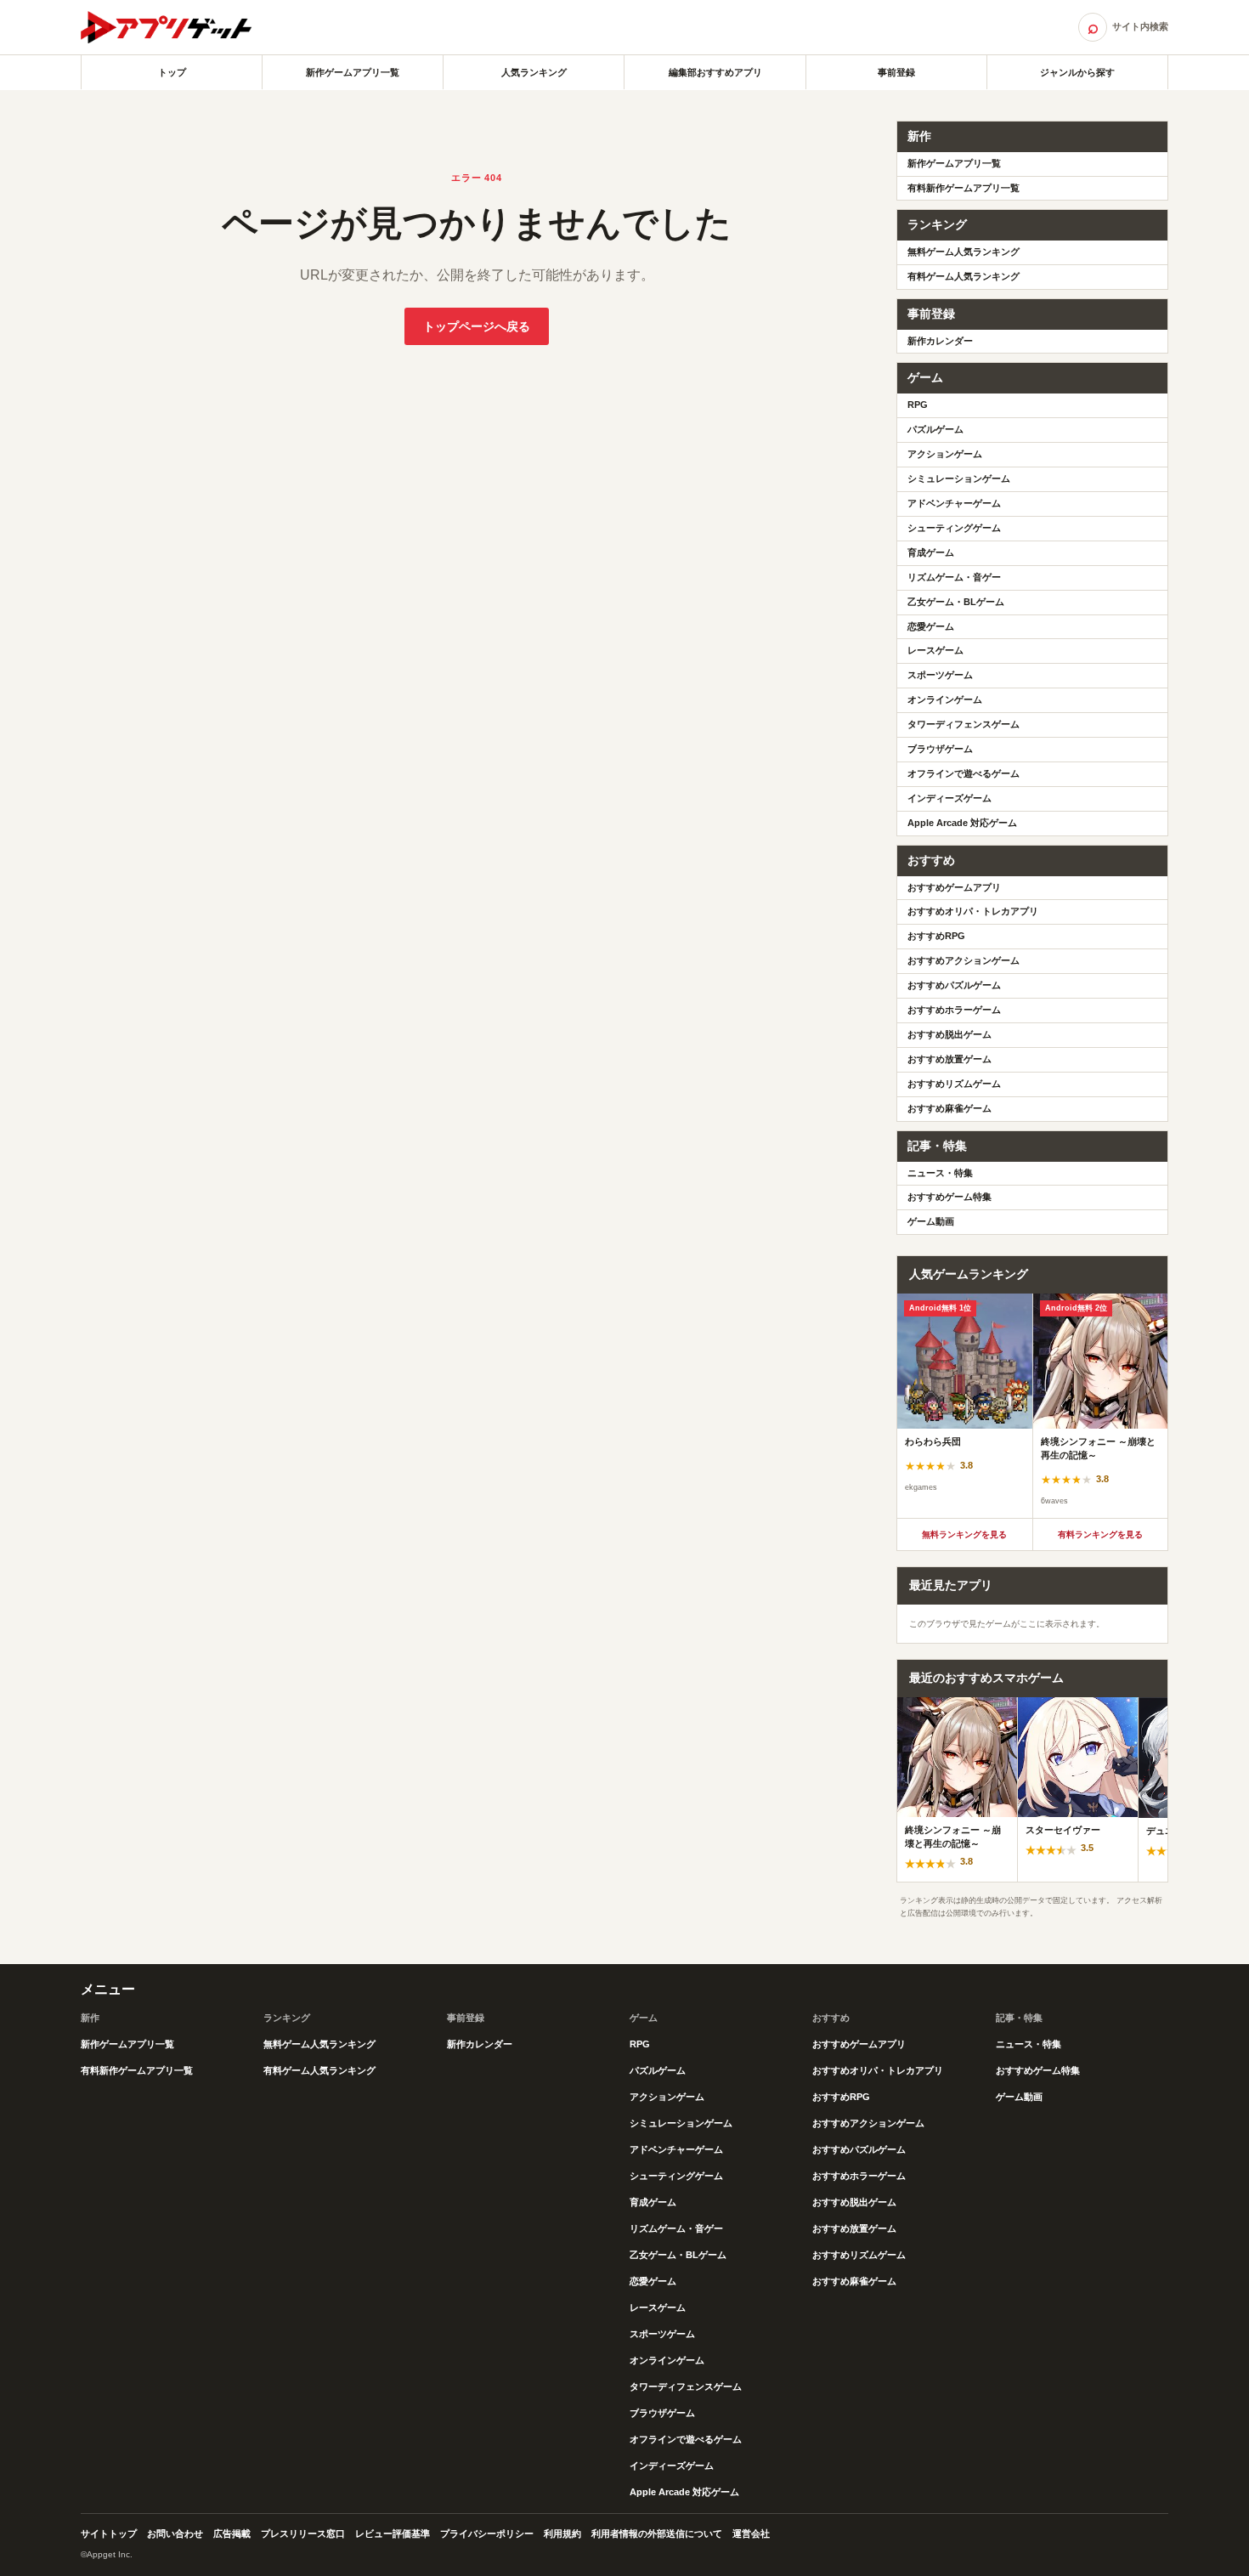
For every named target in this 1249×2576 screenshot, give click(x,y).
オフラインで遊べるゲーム (964, 773)
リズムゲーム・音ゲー (954, 577)
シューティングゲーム (954, 528)
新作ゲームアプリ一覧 (353, 72)
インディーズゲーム (949, 798)
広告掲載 (232, 2534)
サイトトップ (109, 2534)
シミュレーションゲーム (959, 478)
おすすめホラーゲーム (954, 1010)
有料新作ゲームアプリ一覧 (964, 188)
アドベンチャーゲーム (954, 503)
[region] (1032, 1406)
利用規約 (562, 2534)
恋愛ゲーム (931, 626)
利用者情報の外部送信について (657, 2534)
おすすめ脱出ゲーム (949, 1034)
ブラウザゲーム (940, 749)
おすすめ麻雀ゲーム (949, 1108)
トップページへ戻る (477, 326)
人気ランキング (534, 72)
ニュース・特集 (940, 1173)
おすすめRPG (936, 936)
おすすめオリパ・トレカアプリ (973, 911)
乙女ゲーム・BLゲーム (956, 602)
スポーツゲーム (940, 675)
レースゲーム (935, 650)
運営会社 (751, 2534)
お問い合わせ (175, 2534)
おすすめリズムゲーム (954, 1084)
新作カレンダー (940, 341)
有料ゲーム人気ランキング (964, 276)
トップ (172, 72)
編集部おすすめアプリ (715, 72)
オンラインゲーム (945, 699)
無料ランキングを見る (964, 1534)
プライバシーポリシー (487, 2534)
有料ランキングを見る (1100, 1534)
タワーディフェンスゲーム (964, 724)
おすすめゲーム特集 (949, 1197)
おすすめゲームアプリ (954, 887)
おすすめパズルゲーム (954, 985)
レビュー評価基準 (393, 2534)
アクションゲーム (945, 454)
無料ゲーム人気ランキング (964, 252)
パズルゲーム (935, 429)
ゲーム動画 (931, 1221)
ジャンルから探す (1077, 72)
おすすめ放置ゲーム (949, 1059)
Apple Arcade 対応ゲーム (962, 823)
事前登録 (896, 72)
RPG (918, 405)
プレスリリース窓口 (303, 2534)
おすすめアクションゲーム (964, 960)
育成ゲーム (931, 552)
